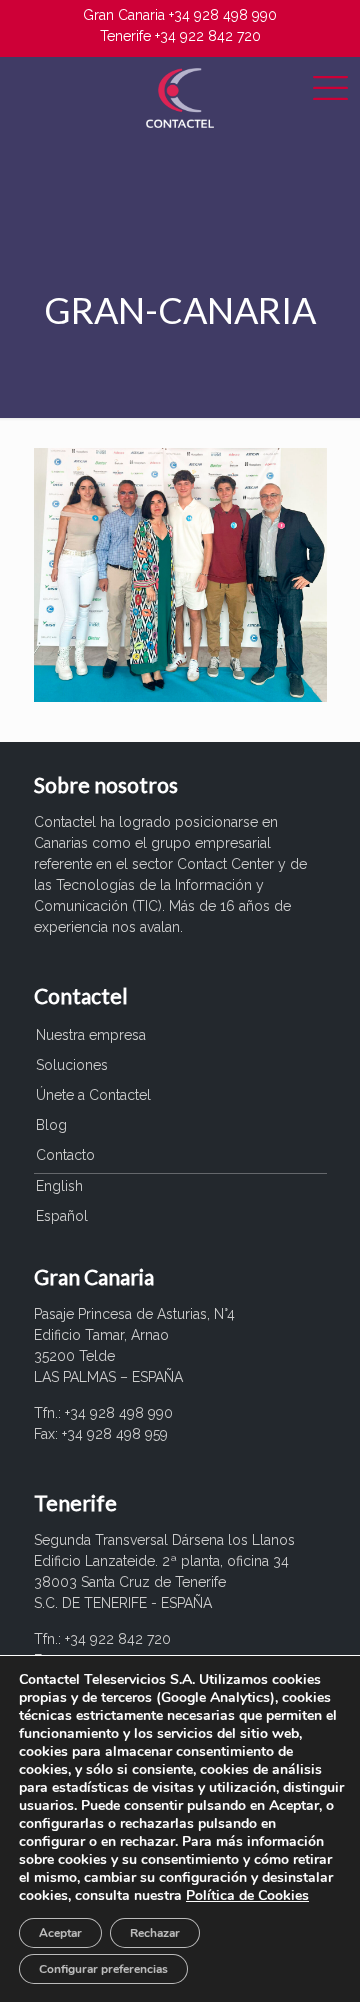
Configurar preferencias (103, 1969)
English (59, 1186)
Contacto (65, 1155)
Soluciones (72, 1065)
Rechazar (155, 1933)
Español (62, 1216)
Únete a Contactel (93, 1095)
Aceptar (60, 1933)
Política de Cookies (247, 1895)
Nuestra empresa (91, 1035)
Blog (51, 1125)
